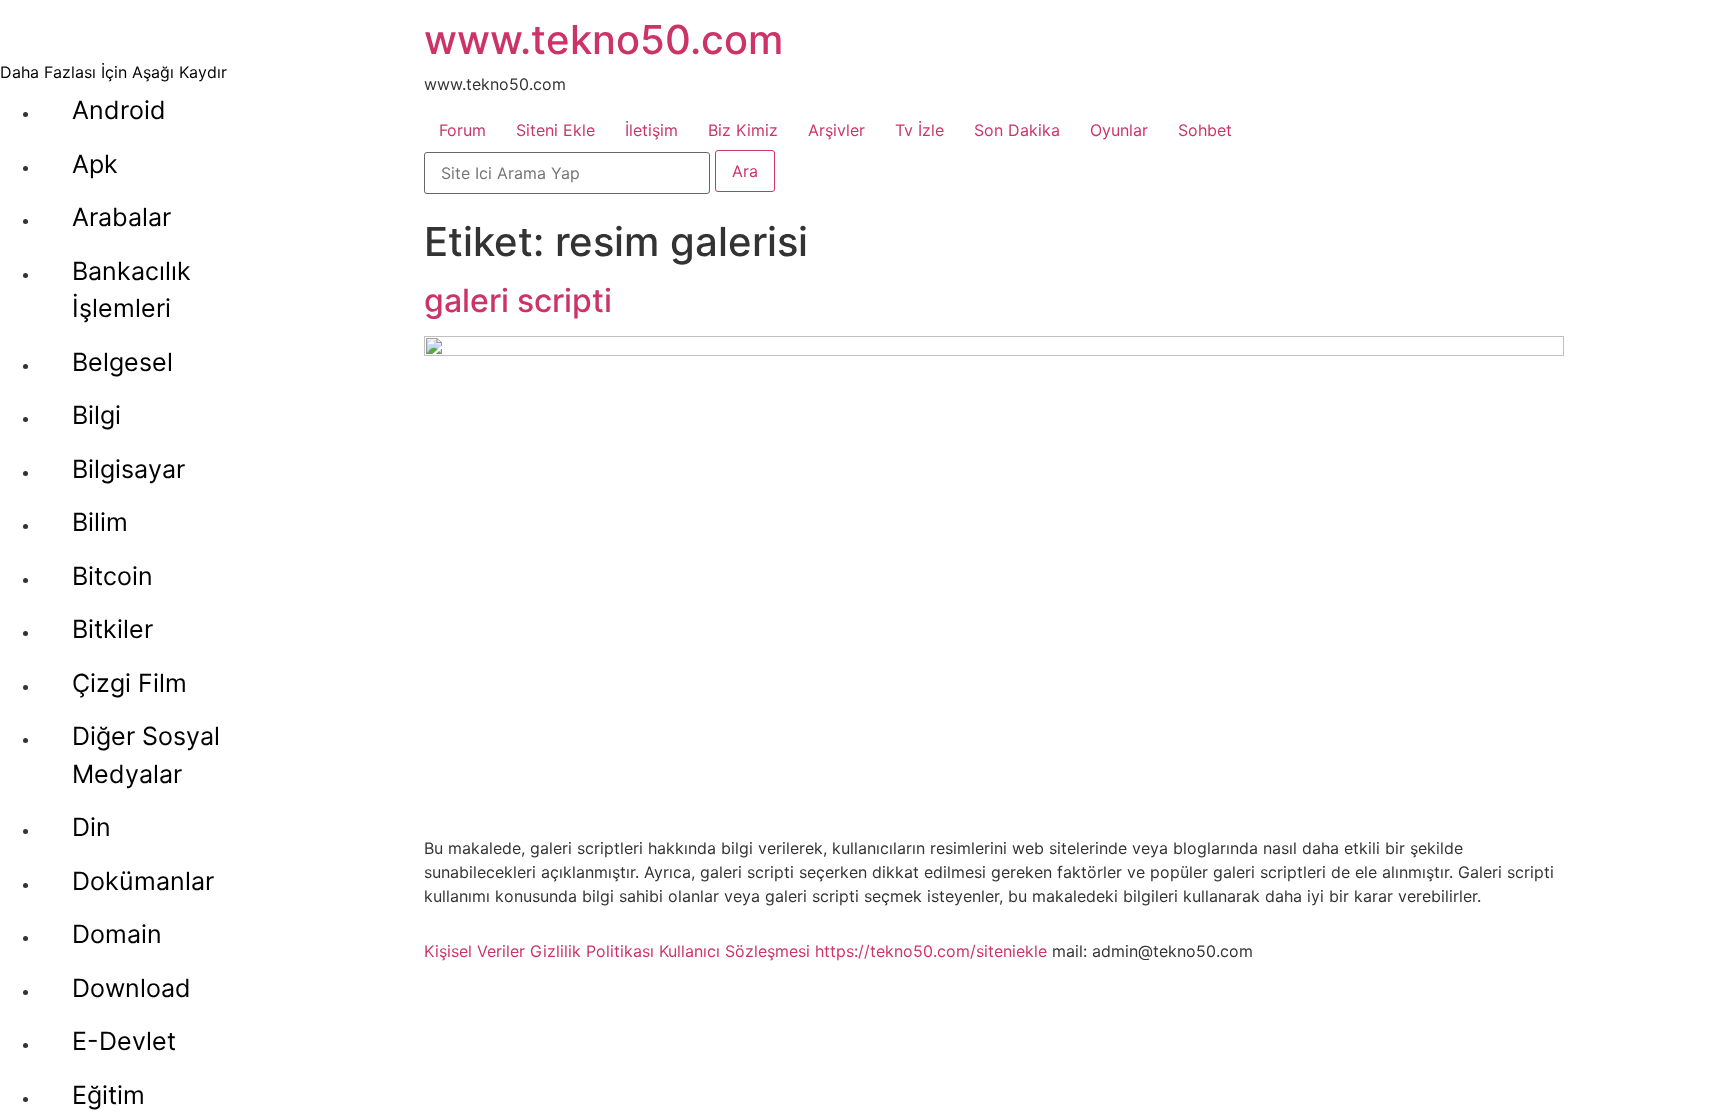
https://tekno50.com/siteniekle (931, 951)
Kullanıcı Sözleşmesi (734, 951)
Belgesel (122, 362)
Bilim (100, 522)
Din (91, 827)
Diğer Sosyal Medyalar (146, 755)
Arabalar (121, 217)
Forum (462, 130)
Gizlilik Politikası (592, 951)
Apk (95, 164)
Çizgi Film (129, 683)
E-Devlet (124, 1041)
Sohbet (1205, 130)
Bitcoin (112, 576)
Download (131, 988)
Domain (117, 934)
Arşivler (836, 130)
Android (119, 110)
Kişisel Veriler (474, 951)
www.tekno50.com (603, 39)
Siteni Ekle (555, 130)
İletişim (651, 130)
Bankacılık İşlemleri (131, 290)
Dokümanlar (143, 881)
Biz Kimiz (743, 130)
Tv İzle (919, 130)
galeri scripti (518, 300)
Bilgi (96, 415)
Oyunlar (1119, 130)
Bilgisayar (128, 469)
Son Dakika (1017, 130)
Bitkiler (112, 629)
